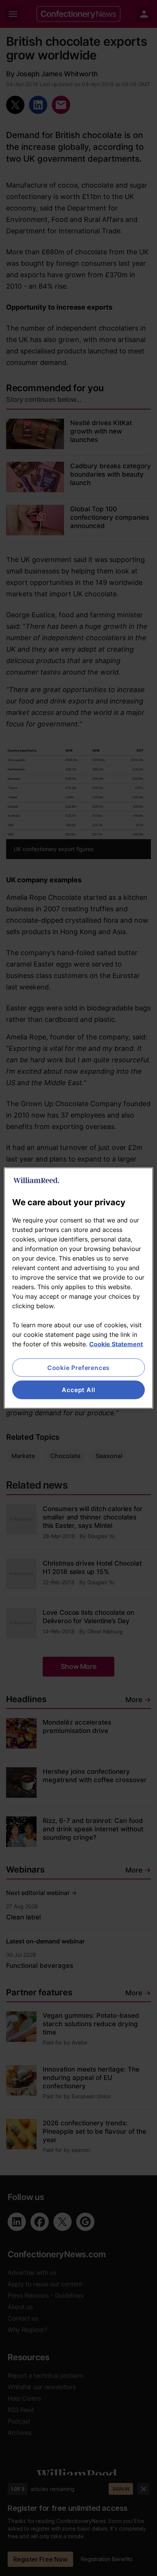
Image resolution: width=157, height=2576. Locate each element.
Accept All (78, 1390)
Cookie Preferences (78, 1368)
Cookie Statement (116, 1344)
